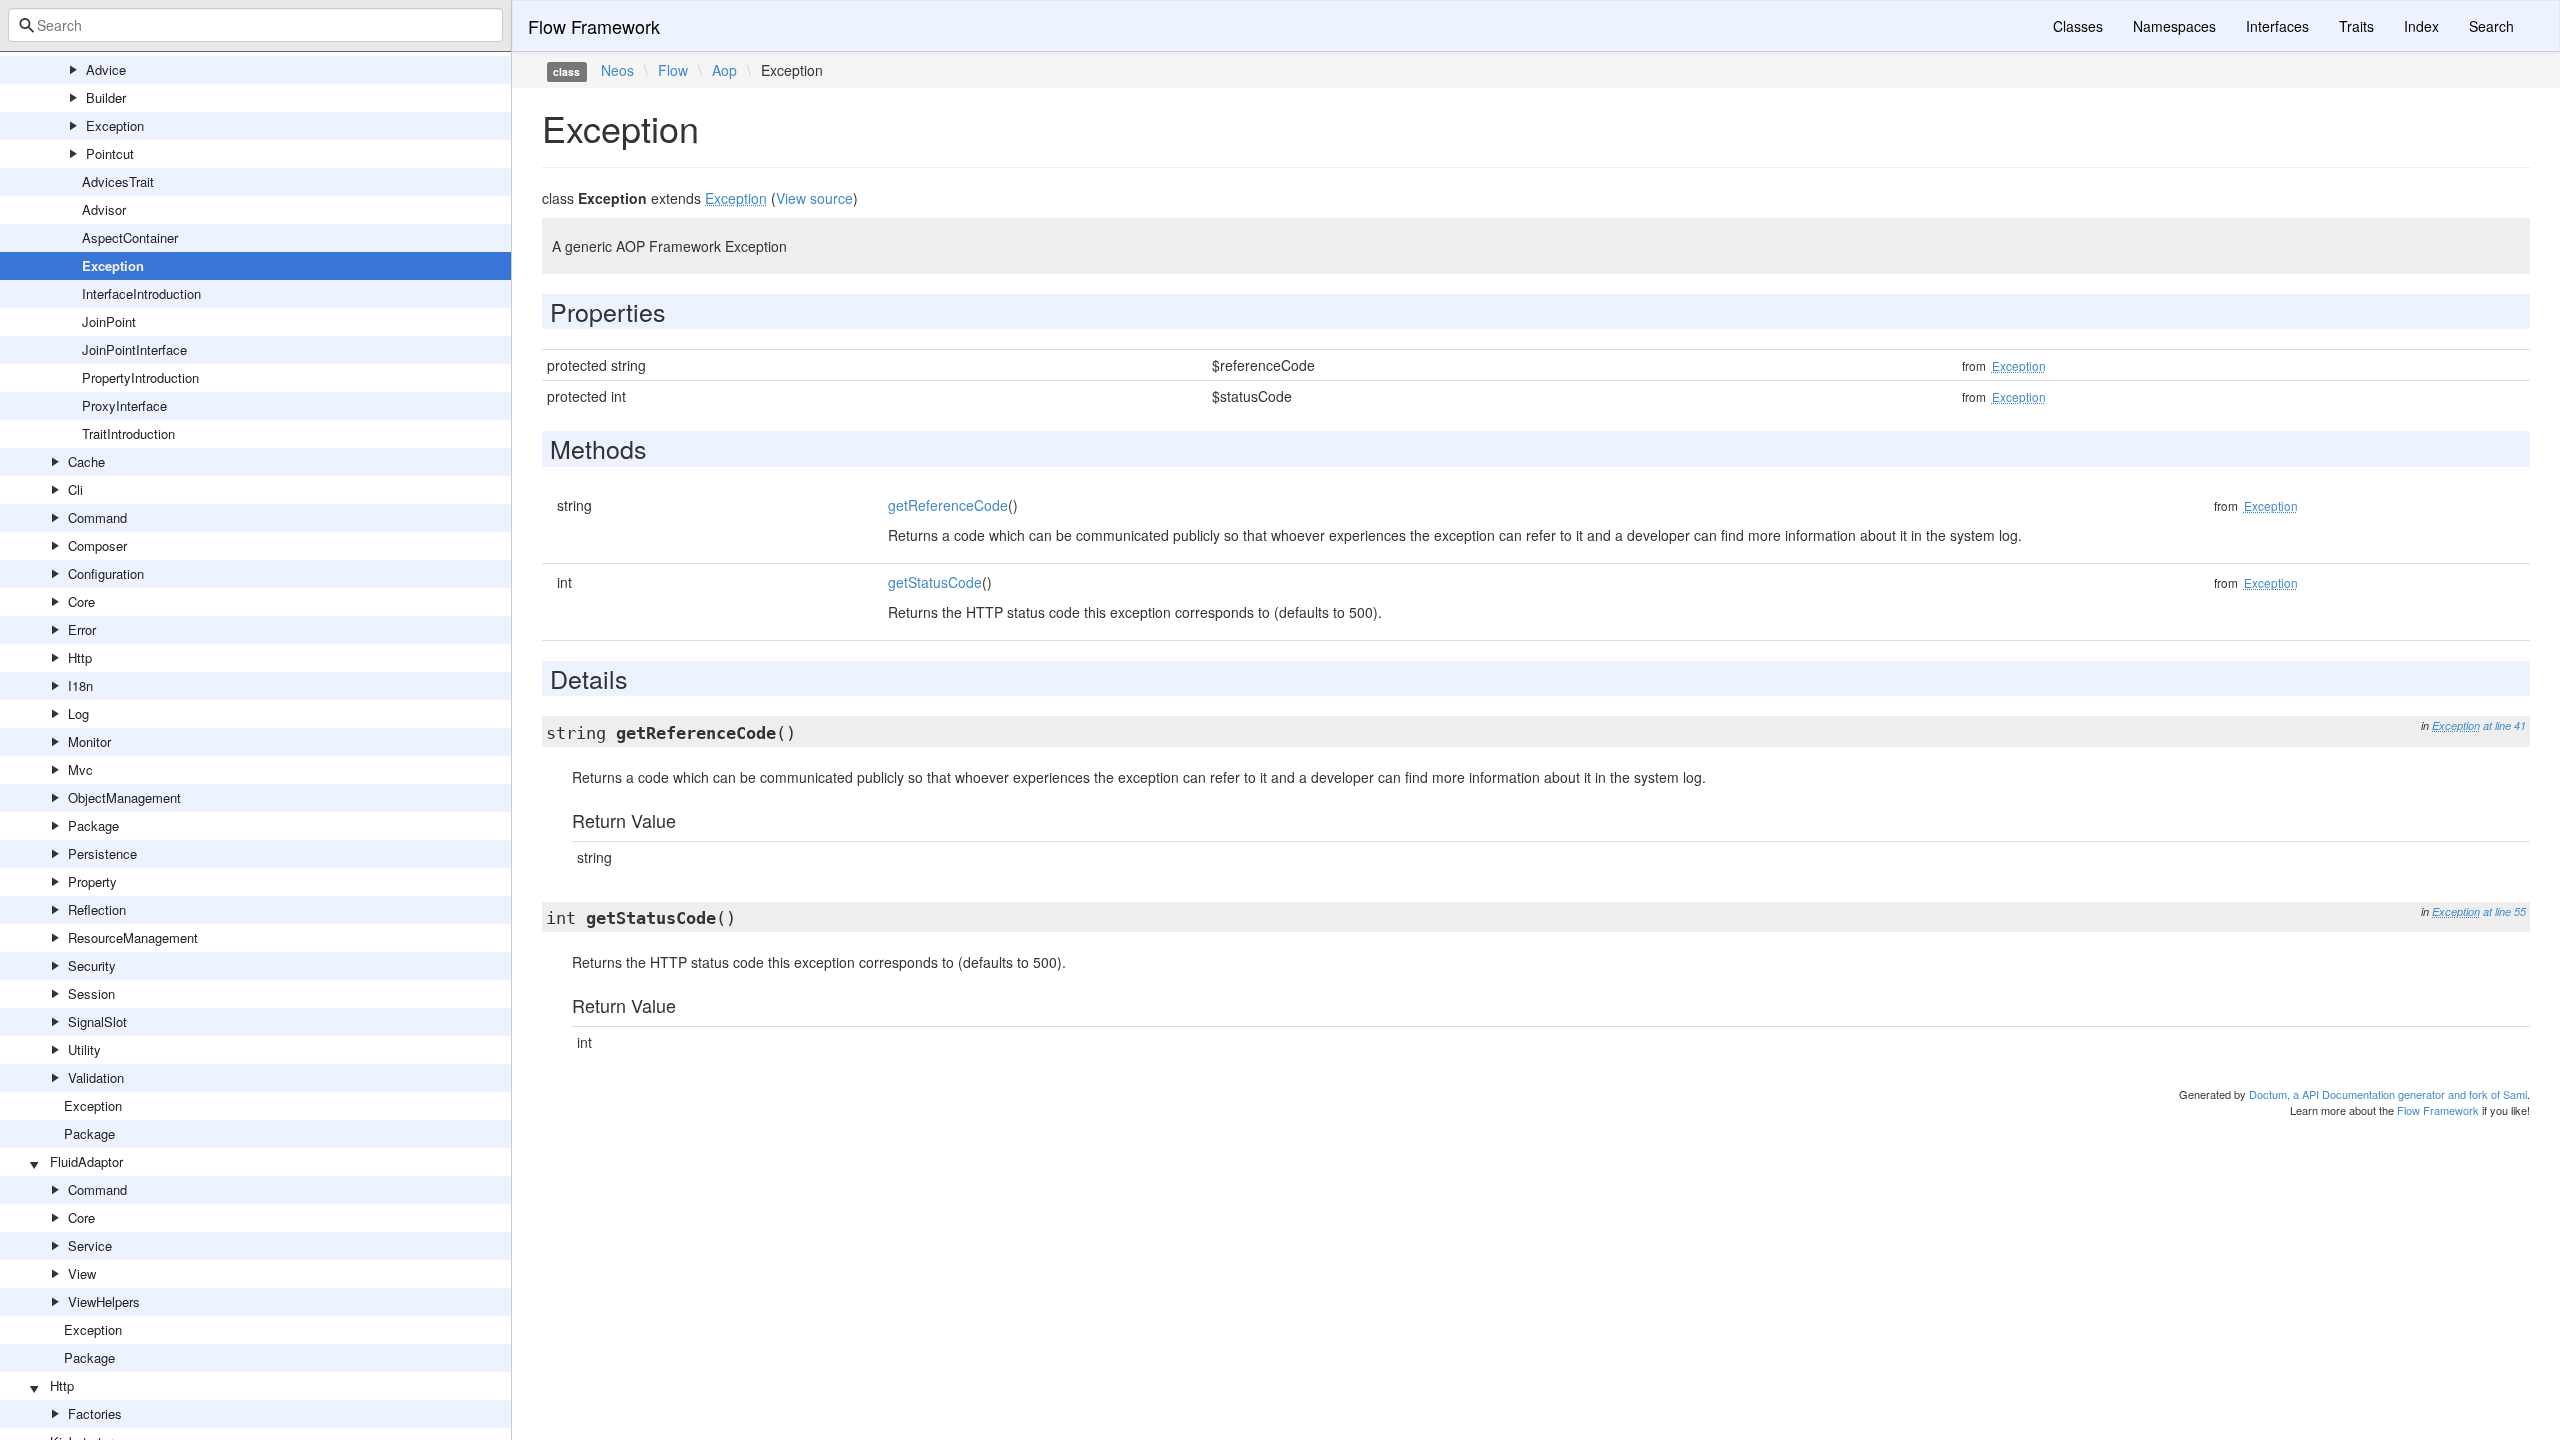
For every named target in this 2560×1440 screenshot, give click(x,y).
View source (814, 198)
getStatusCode (935, 582)
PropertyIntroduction (140, 377)
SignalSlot (97, 1021)
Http (80, 657)
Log (78, 713)
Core (81, 601)
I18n (80, 685)
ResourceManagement (133, 937)
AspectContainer (130, 237)
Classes (2078, 26)
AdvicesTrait (118, 181)
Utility (84, 1049)
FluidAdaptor (86, 1161)
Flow (673, 70)
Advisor (104, 209)
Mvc (80, 769)
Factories (95, 1413)
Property (92, 881)
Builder (106, 97)
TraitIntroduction (128, 433)
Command (97, 517)
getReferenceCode (948, 505)
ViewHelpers (104, 1301)
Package (93, 825)
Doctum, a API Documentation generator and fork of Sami (2388, 1094)
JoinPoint (109, 321)
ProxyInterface (124, 405)
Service (90, 1245)
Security (92, 965)
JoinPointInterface (134, 349)
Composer (97, 545)
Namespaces (2174, 26)
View (82, 1273)
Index (2421, 26)
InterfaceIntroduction (141, 293)
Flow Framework (594, 26)
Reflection (97, 909)
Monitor (89, 741)
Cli (75, 489)
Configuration (106, 573)
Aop (724, 70)
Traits (2356, 26)
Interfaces (2277, 26)
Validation (96, 1077)
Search (2491, 26)
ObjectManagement (124, 797)
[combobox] (255, 25)
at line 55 (2504, 911)
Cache (86, 461)
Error (82, 629)
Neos (617, 70)
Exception (115, 125)
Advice (106, 69)
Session (91, 993)
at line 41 (2504, 725)
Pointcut (110, 153)
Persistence (102, 853)
